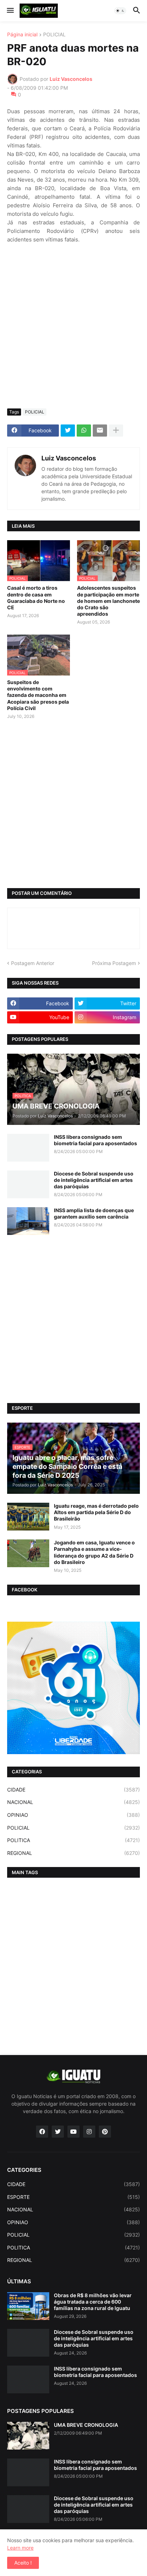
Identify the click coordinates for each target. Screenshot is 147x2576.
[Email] (100, 431)
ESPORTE (73, 2197)
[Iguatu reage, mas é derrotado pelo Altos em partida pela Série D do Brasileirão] (28, 1517)
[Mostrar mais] (116, 431)
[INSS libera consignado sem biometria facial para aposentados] (28, 1148)
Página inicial (22, 35)
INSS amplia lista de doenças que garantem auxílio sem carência (94, 1213)
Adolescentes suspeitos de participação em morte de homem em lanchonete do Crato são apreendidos (108, 601)
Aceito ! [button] (23, 2563)
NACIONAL (73, 1802)
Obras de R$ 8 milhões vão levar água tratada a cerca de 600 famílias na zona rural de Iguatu (93, 2302)
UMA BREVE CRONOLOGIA (86, 2425)
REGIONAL (73, 1853)
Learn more (20, 2548)
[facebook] (42, 2132)
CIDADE (73, 1790)
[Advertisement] (73, 326)
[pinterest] (105, 2132)
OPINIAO (73, 1815)
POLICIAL (54, 35)
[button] (10, 11)
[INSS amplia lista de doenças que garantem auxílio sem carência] (28, 1221)
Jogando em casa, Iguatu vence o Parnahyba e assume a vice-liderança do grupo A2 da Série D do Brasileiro (94, 1552)
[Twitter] (68, 431)
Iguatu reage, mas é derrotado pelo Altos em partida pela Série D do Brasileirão (96, 1512)
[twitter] (58, 2132)
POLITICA (73, 1840)
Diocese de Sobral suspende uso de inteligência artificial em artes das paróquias (94, 1180)
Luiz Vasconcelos (69, 458)
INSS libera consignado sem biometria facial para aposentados (95, 1140)
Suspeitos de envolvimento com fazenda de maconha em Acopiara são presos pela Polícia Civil (38, 695)
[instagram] (89, 2132)
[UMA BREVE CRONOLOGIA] (28, 2436)
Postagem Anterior (33, 963)
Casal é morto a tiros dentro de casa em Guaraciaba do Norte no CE (36, 598)
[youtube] (73, 2132)
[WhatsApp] (84, 431)
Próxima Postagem (114, 963)
